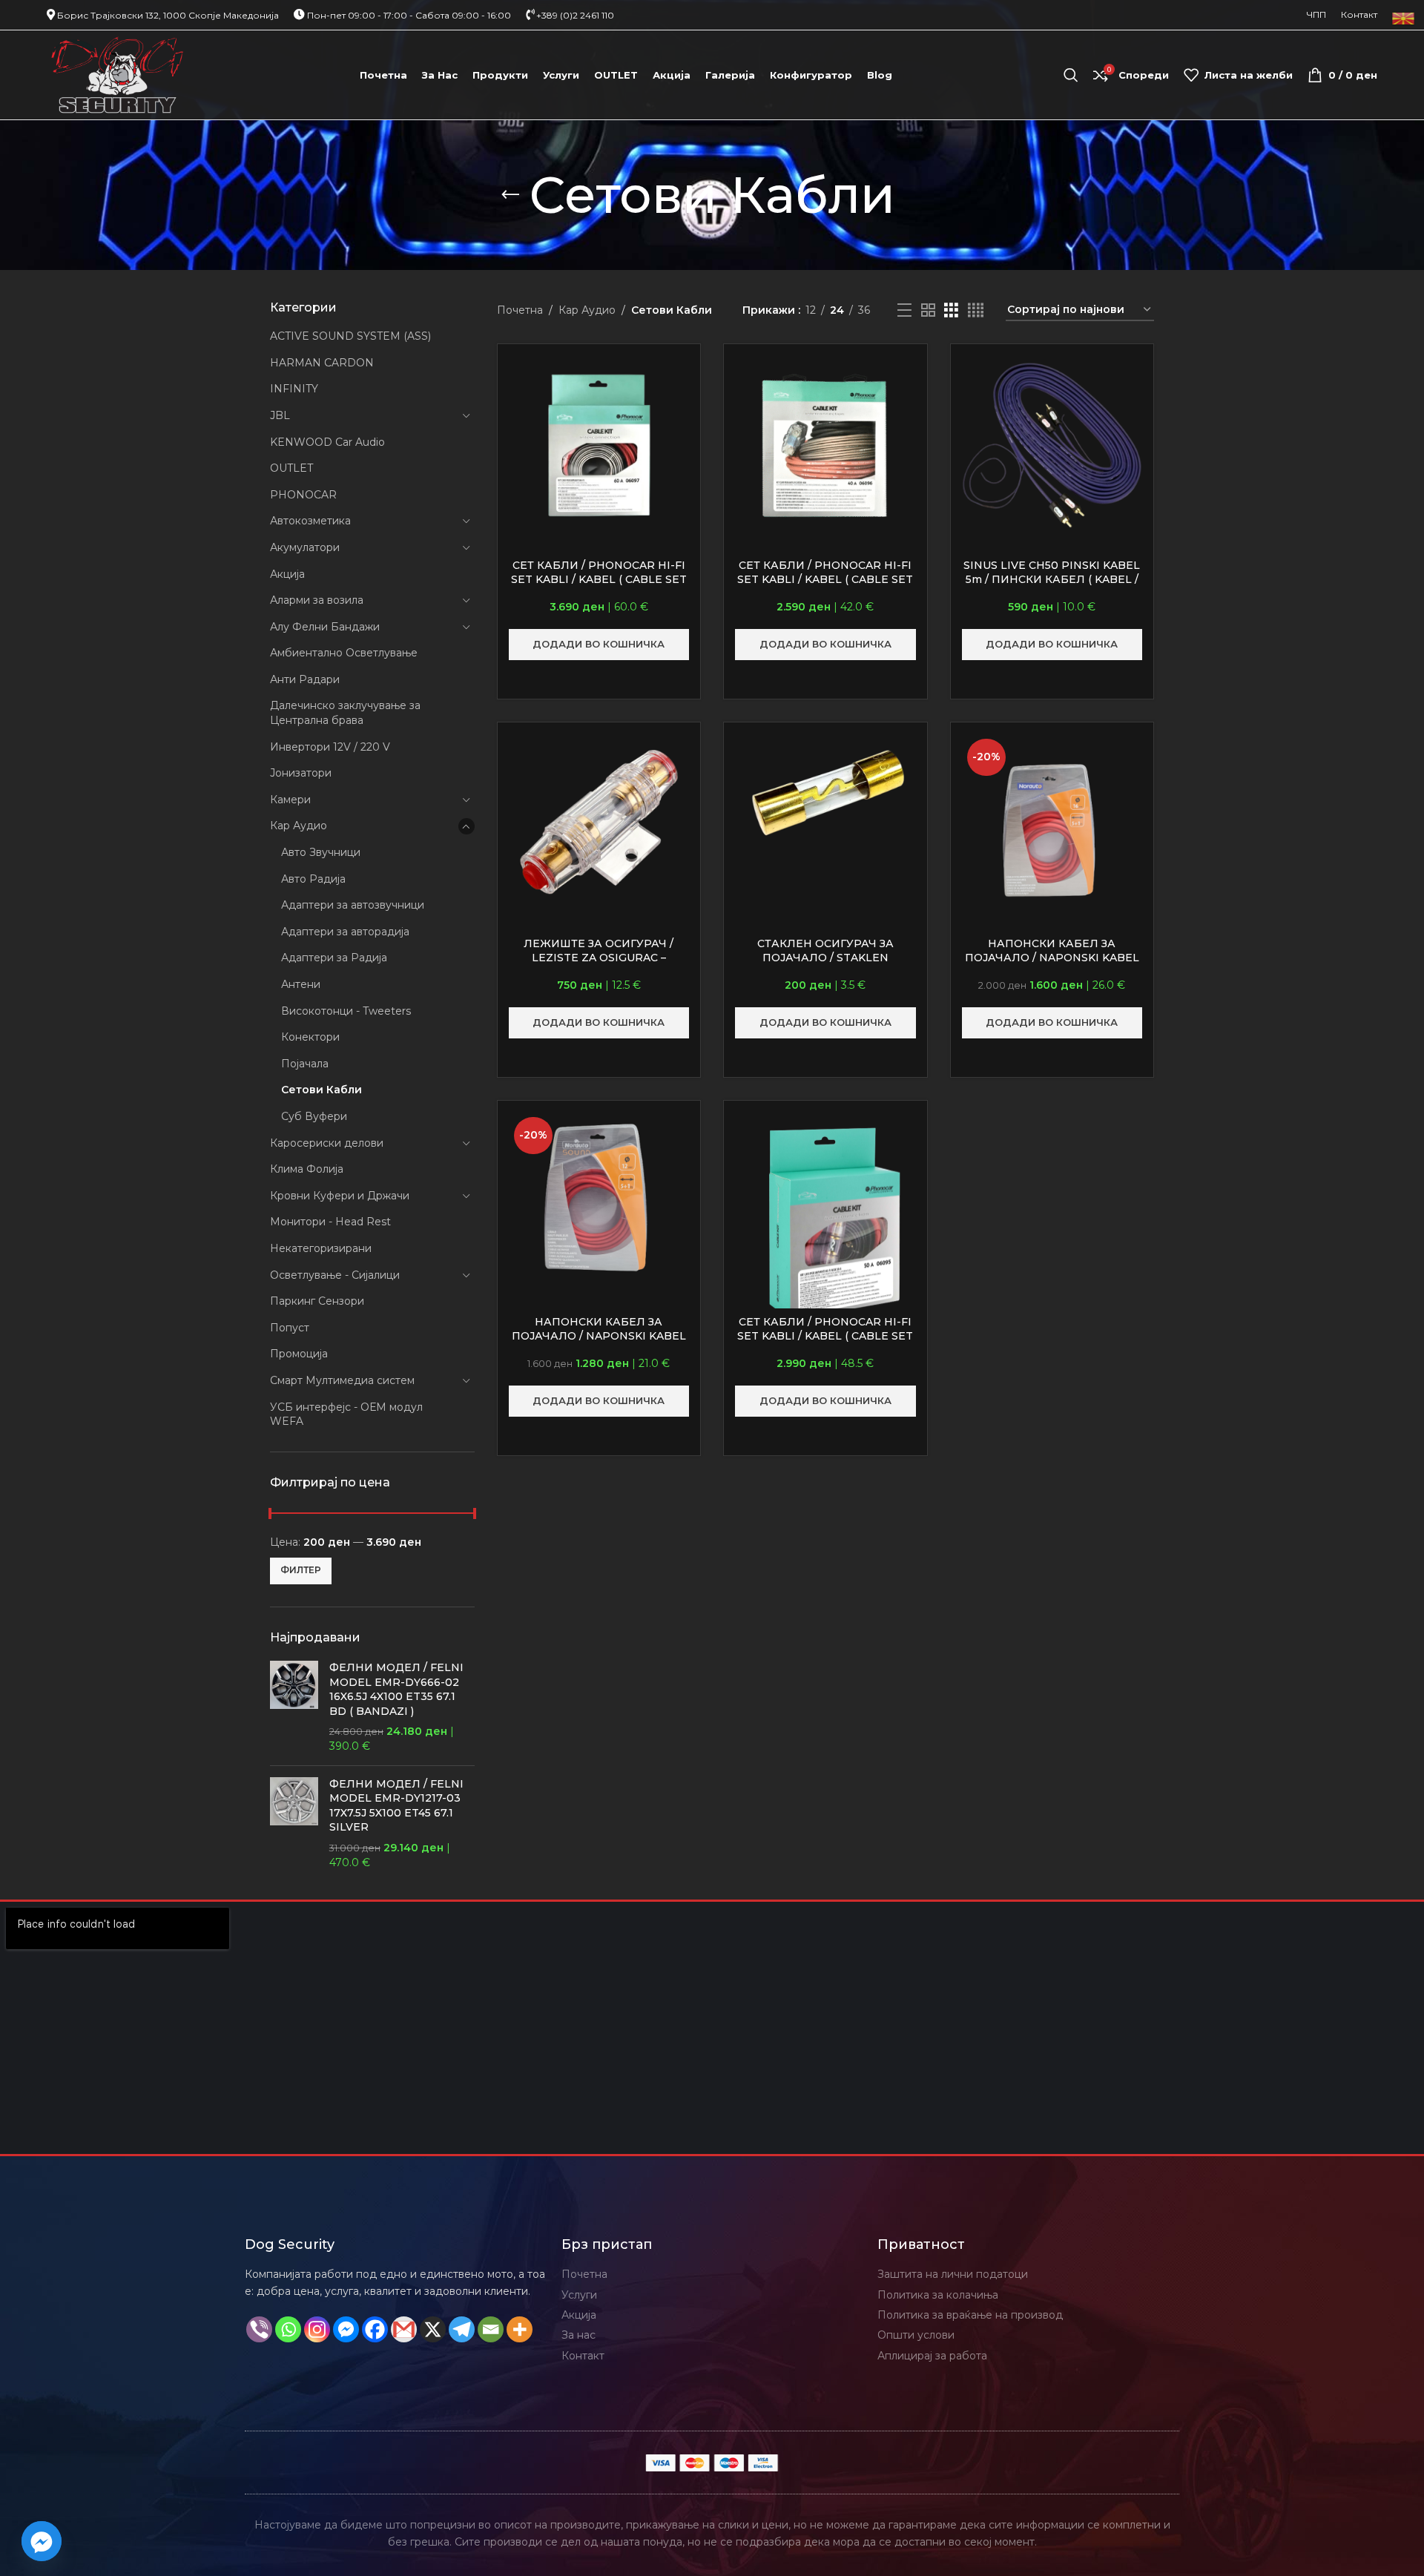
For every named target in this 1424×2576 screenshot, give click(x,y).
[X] (433, 2329)
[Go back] (510, 195)
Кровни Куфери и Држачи (340, 1196)
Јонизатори (301, 773)
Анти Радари (305, 679)
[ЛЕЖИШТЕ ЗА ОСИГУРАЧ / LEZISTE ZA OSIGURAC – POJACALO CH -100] (599, 824)
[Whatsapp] (288, 2329)
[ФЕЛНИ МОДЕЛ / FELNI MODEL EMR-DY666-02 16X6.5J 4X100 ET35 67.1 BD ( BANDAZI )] (294, 1707)
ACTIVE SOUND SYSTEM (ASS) (350, 336)
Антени (301, 984)
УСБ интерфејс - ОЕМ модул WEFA (346, 1414)
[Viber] (259, 2329)
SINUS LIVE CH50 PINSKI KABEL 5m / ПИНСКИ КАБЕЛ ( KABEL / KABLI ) (1052, 580)
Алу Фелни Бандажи (325, 627)
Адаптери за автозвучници (353, 905)
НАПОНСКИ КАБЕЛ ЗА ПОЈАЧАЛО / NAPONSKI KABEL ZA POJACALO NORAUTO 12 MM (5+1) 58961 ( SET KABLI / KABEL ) (599, 1344)
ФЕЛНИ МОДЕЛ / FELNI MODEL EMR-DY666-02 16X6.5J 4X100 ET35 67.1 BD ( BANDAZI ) (396, 1689)
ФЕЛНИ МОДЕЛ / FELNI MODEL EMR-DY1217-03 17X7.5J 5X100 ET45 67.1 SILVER (396, 1806)
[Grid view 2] (928, 310)
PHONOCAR (303, 495)
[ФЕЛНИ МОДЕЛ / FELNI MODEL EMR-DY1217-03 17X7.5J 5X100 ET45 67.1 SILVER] (294, 1824)
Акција (287, 574)
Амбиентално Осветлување (344, 653)
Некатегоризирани (321, 1248)
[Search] (1071, 75)
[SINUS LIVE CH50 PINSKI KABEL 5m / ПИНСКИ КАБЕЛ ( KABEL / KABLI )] (1052, 446)
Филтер (301, 1570)
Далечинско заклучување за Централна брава (345, 713)
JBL (280, 415)
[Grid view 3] (951, 310)
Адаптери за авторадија (345, 932)
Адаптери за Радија (334, 958)
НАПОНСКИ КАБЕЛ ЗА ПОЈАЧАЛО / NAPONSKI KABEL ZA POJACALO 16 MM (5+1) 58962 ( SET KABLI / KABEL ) (1052, 965)
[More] (520, 2329)
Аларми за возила (317, 600)
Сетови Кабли (322, 1090)
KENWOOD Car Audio (327, 442)
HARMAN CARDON (322, 363)
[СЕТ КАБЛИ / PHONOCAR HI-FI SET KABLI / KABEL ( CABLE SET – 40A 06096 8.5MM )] (825, 446)
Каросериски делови (327, 1143)
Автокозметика (310, 521)
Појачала (305, 1064)
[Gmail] (404, 2329)
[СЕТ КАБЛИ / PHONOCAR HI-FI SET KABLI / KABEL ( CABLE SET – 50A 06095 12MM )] (825, 1223)
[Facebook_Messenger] (42, 2541)
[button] (599, 645)
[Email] (491, 2329)
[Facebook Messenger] (346, 2329)
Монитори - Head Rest (330, 1222)
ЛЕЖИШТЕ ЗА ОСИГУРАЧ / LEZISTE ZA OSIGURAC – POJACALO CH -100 (599, 958)
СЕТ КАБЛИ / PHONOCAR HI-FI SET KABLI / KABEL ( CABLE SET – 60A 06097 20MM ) (599, 580)
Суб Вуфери (314, 1116)
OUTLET (291, 468)
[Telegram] (462, 2329)
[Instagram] (317, 2329)
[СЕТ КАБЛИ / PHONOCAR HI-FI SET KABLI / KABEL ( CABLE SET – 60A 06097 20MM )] (599, 446)
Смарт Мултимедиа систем (342, 1380)
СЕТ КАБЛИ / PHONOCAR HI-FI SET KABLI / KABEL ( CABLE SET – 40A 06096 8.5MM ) (825, 580)
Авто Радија (313, 879)
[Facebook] (375, 2329)
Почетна (520, 310)
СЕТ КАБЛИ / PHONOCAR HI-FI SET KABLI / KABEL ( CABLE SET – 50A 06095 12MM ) (825, 1336)
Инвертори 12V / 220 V (330, 747)
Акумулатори (305, 547)
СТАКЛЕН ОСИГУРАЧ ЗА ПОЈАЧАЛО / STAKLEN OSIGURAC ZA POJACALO (825, 958)
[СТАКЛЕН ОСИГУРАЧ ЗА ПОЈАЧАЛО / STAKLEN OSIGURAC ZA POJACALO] (825, 794)
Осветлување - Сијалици (335, 1275)
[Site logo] (118, 74)
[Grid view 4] (976, 310)
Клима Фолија (307, 1169)
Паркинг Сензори (317, 1301)
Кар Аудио (299, 826)
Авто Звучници (321, 852)
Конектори (310, 1037)
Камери (290, 800)
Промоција (299, 1354)
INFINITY (294, 389)
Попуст (290, 1328)
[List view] (904, 310)
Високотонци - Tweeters (346, 1011)
